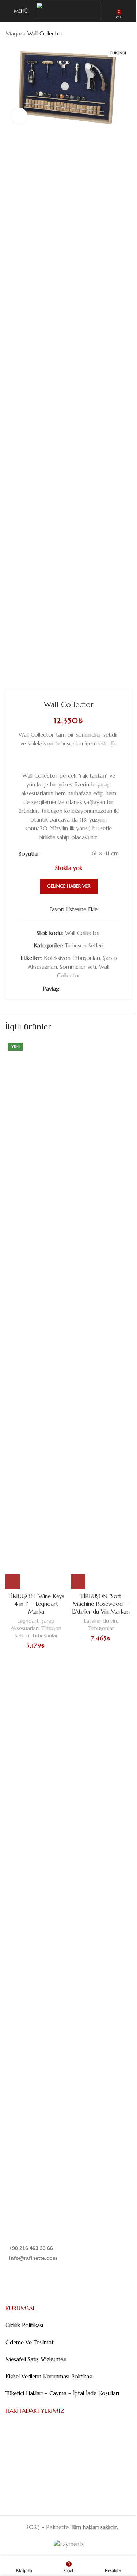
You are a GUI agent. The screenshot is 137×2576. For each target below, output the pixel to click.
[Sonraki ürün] (127, 34)
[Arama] (129, 11)
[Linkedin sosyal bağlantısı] (81, 989)
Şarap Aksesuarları (33, 1625)
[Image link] (43, 1962)
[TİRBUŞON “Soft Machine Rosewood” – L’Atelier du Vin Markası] (101, 1315)
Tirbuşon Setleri (84, 945)
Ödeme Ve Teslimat (30, 2342)
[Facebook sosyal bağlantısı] (64, 989)
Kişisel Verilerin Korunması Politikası (49, 2376)
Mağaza (16, 33)
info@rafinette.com (33, 2258)
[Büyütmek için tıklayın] (19, 116)
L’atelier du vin (100, 1621)
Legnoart (28, 1621)
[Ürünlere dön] (118, 34)
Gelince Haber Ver (69, 886)
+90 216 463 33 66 (31, 2248)
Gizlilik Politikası (24, 2325)
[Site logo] (68, 10)
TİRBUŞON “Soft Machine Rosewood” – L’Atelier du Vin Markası (101, 1604)
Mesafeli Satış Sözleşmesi (36, 2359)
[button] (13, 1582)
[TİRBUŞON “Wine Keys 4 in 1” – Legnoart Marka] (36, 1315)
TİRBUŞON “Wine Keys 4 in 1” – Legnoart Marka (36, 1604)
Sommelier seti (78, 967)
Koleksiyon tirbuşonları (72, 958)
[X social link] (73, 989)
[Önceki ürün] (110, 34)
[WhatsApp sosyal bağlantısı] (90, 989)
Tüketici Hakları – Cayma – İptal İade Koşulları (62, 2393)
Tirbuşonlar (45, 1635)
